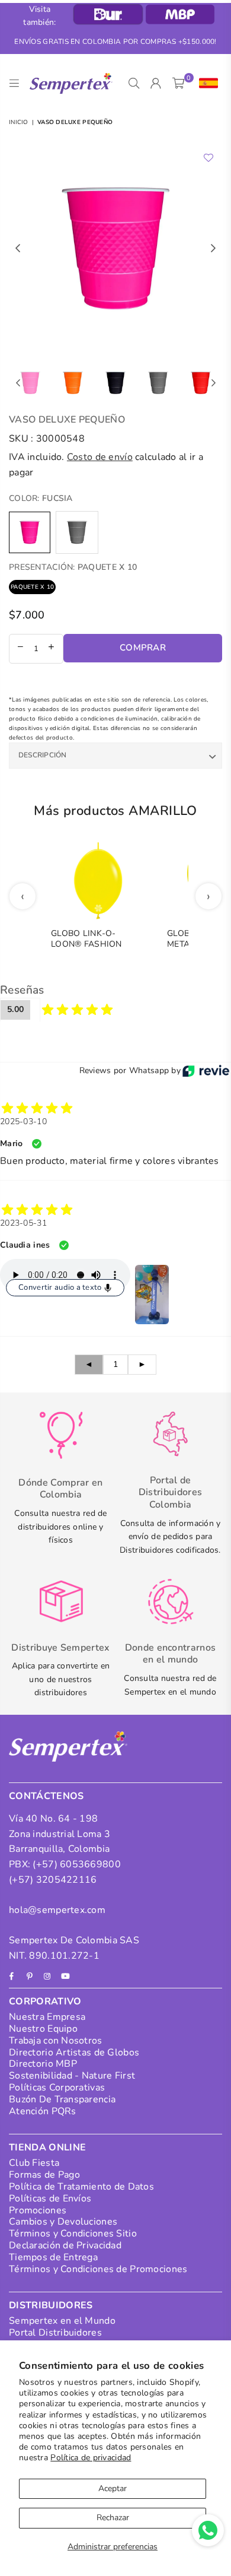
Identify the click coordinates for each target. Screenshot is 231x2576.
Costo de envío (100, 457)
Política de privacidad (91, 2458)
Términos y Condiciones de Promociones (98, 2269)
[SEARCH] (134, 84)
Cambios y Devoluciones (63, 2222)
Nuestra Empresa (47, 2017)
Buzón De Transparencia (62, 2099)
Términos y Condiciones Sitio (73, 2234)
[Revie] (206, 1071)
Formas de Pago (44, 2175)
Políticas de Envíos (50, 2199)
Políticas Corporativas (57, 2088)
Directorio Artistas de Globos (74, 2052)
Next (213, 249)
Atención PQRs (43, 2111)
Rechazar (113, 2518)
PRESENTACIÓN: (73, 567)
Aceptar (113, 2488)
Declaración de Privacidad (65, 2245)
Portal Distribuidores (55, 2333)
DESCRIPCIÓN (43, 755)
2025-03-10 (23, 1122)
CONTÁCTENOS (46, 1796)
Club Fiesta (34, 2163)
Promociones (38, 2210)
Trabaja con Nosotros (56, 2041)
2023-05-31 (23, 1223)
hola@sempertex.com (57, 1910)
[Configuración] (206, 84)
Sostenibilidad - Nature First (72, 2076)
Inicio (19, 122)
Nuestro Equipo (43, 2029)
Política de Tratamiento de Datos (81, 2187)
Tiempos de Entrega (53, 2257)
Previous (18, 249)
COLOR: (41, 498)
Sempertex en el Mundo (62, 2321)
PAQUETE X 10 (32, 587)
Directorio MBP (43, 2064)
